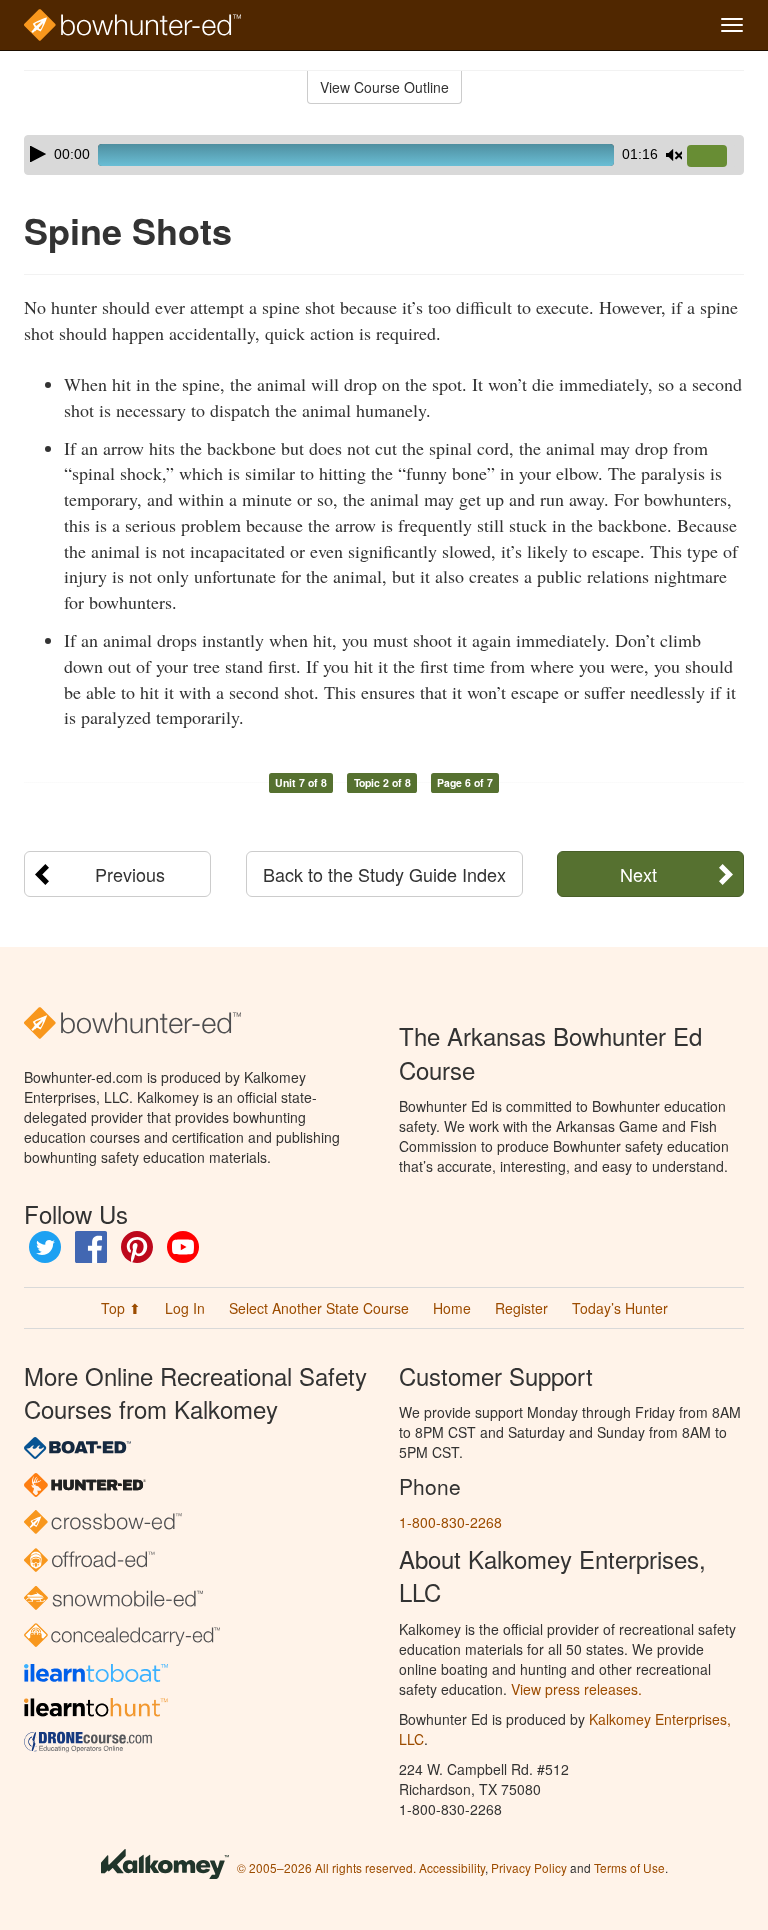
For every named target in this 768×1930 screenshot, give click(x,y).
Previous (130, 874)
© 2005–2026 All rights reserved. (326, 1867)
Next (638, 874)
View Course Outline (384, 87)
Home (452, 1308)
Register (521, 1308)
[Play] (38, 154)
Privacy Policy (529, 1867)
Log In (185, 1308)
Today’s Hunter (620, 1308)
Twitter (45, 1247)
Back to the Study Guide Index (384, 874)
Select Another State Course (319, 1308)
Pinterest (137, 1247)
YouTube (183, 1247)
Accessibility (452, 1867)
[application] (384, 155)
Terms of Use (629, 1867)
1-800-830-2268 (450, 1522)
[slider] (715, 157)
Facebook (91, 1247)
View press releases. (576, 1689)
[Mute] (674, 155)
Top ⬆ (121, 1308)
